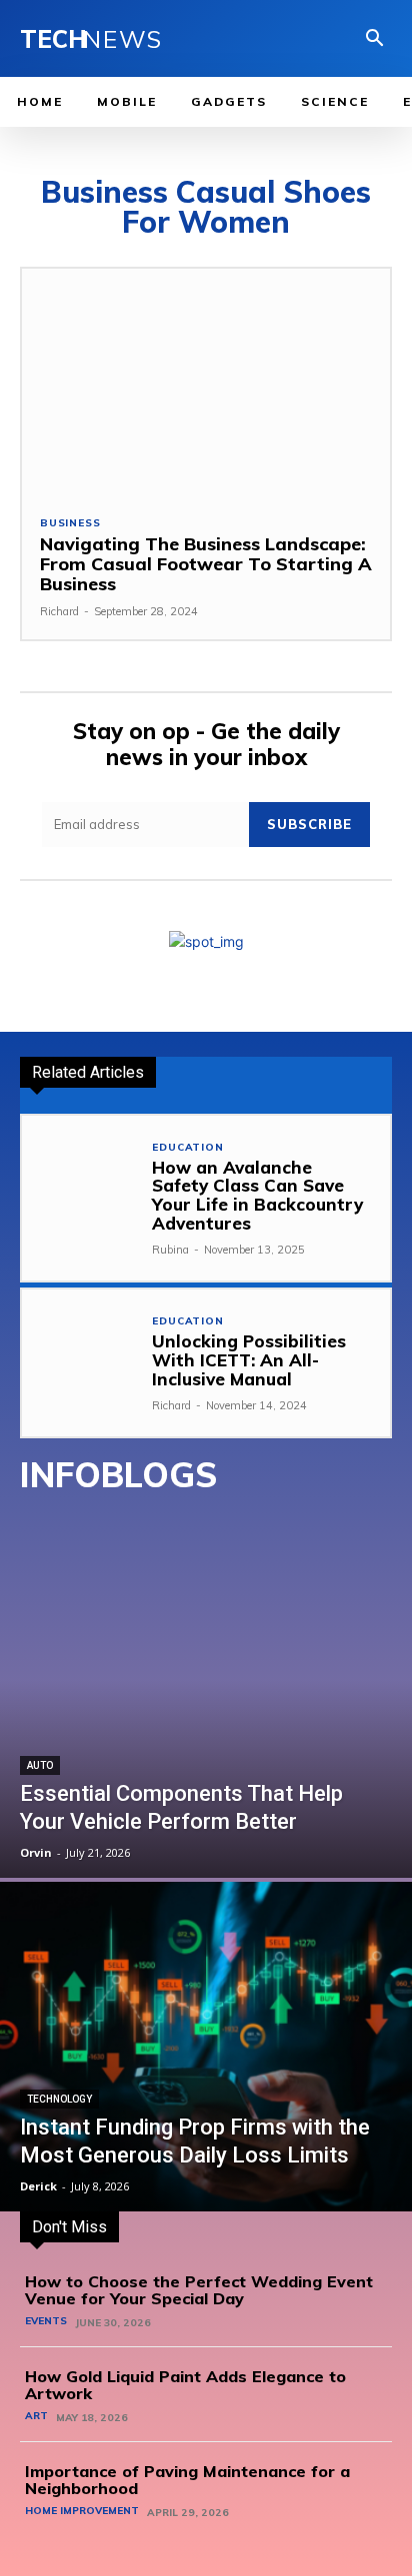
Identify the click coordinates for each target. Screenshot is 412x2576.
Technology (59, 2099)
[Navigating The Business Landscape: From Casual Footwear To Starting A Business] (206, 383)
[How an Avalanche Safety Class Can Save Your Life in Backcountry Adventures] (80, 1174)
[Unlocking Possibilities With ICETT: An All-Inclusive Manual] (80, 1348)
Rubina (170, 1250)
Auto (40, 1765)
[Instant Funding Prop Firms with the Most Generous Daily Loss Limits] (206, 2047)
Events (46, 2321)
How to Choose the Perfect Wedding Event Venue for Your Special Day (199, 2290)
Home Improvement (82, 2511)
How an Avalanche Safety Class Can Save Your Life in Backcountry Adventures (257, 1195)
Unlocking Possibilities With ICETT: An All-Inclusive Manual (249, 1359)
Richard (59, 611)
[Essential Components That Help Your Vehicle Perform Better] (206, 1713)
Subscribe (309, 824)
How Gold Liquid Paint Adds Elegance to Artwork (185, 2385)
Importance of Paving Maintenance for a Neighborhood (187, 2480)
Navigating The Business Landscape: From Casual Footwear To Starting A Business (206, 564)
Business (70, 523)
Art (36, 2416)
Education (187, 1148)
